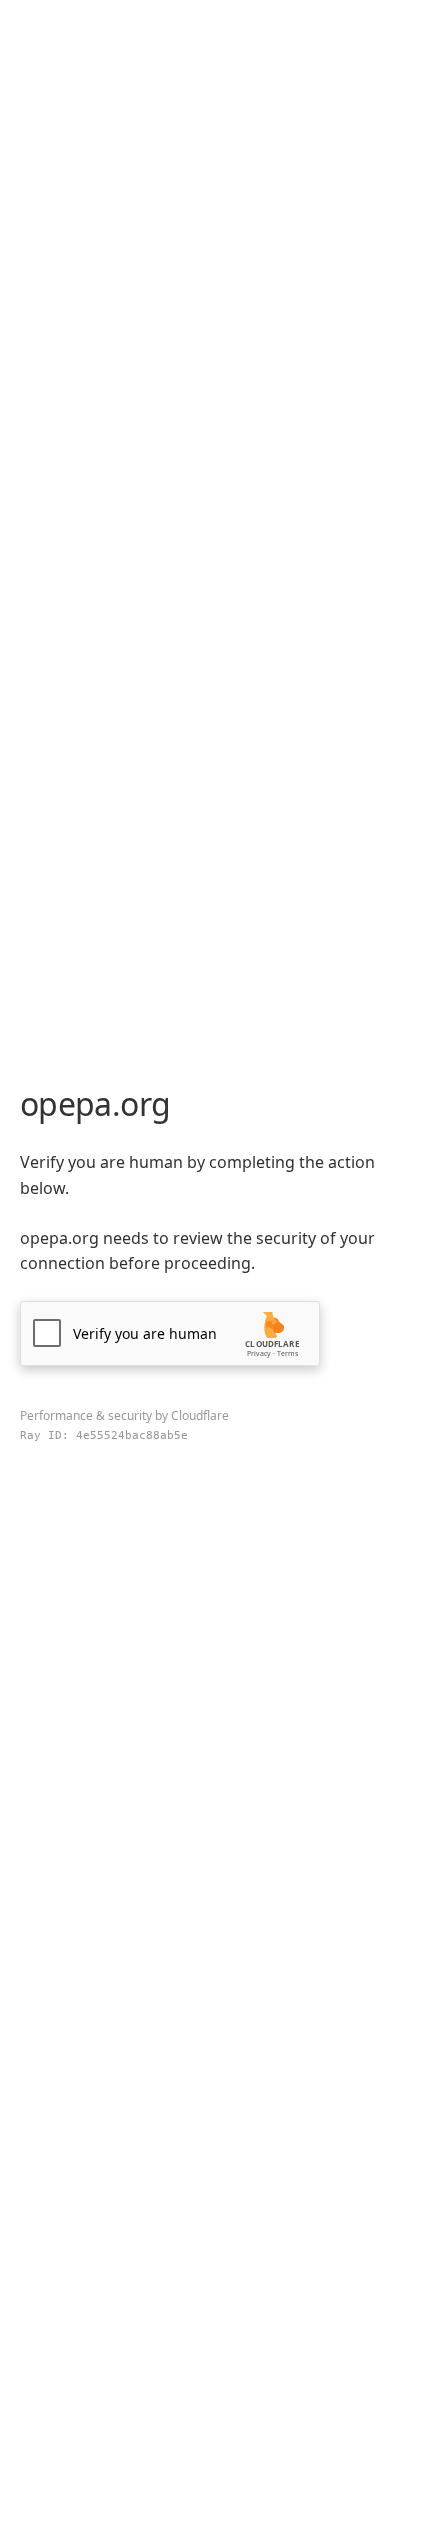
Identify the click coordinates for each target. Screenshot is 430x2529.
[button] (170, 1333)
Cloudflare (200, 1415)
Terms (287, 1353)
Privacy (259, 1353)
